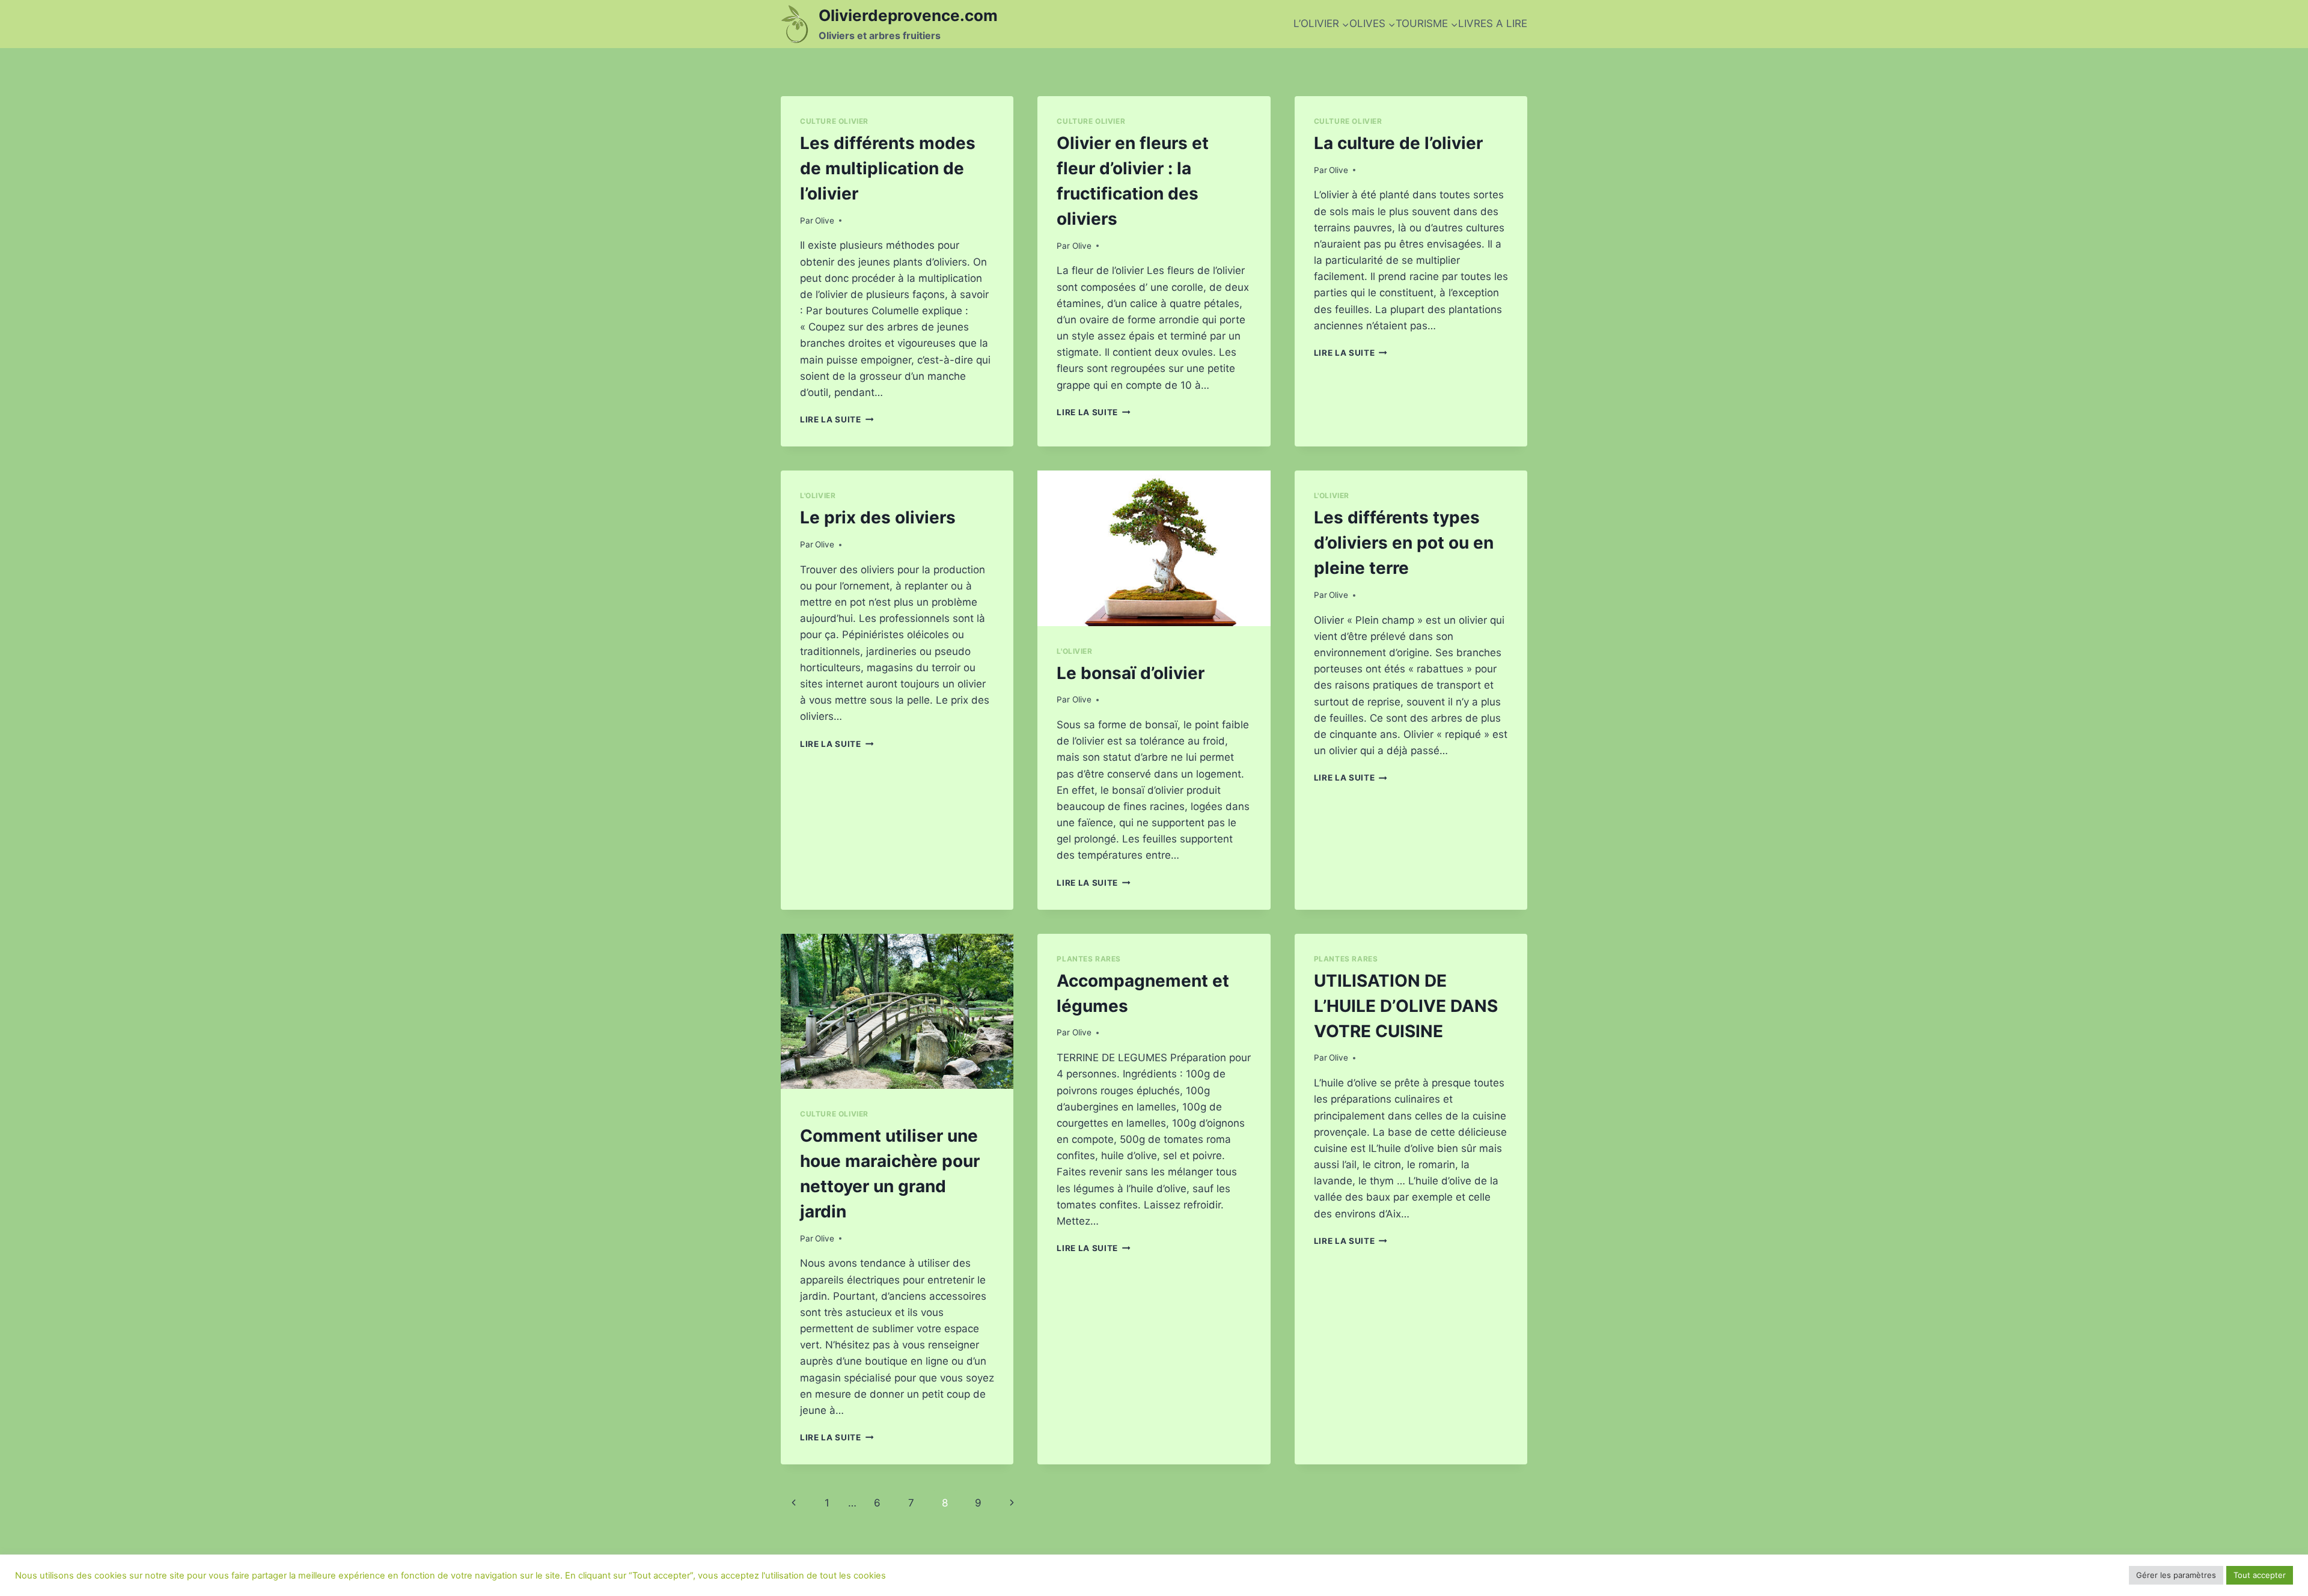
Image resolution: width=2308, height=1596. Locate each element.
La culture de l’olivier (1398, 143)
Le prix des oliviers (878, 517)
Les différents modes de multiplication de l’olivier (888, 168)
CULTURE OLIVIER (834, 121)
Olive (825, 221)
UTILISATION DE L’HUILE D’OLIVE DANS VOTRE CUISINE (1406, 1006)
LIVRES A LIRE (1493, 23)
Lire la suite (837, 419)
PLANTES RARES (1089, 959)
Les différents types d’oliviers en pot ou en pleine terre (1404, 543)
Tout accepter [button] (2260, 1575)
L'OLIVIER (818, 495)
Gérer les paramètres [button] (2176, 1575)
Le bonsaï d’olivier (1131, 673)
